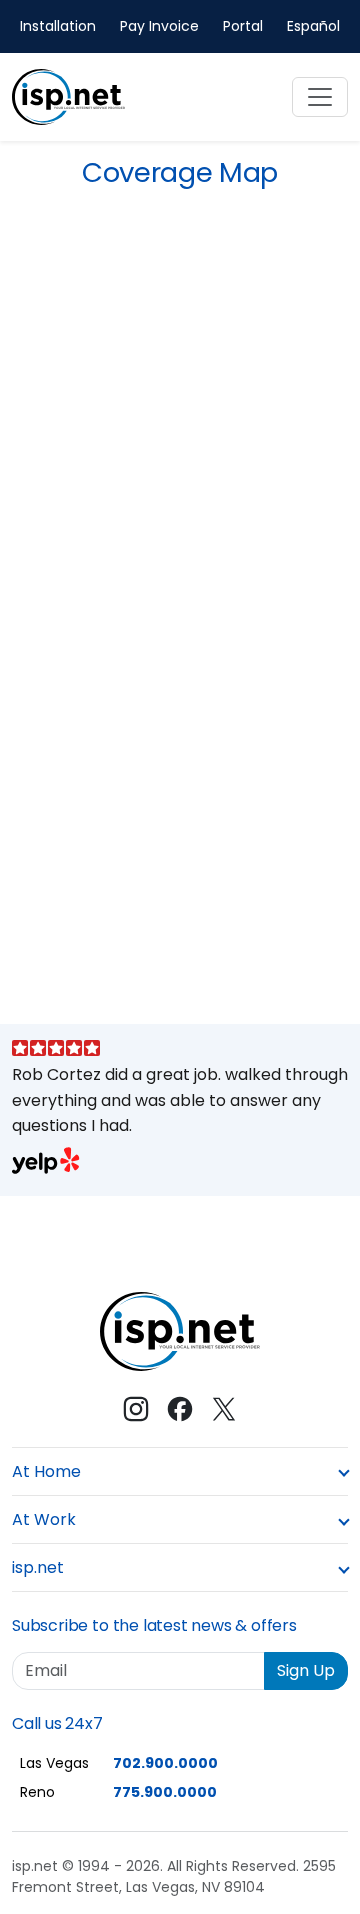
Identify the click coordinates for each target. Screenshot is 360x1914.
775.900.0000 (165, 1792)
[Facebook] (180, 1409)
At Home (46, 1471)
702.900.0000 (165, 1763)
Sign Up (306, 1670)
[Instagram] (136, 1409)
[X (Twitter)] (224, 1409)
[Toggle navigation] (320, 97)
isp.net (38, 1567)
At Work (44, 1519)
